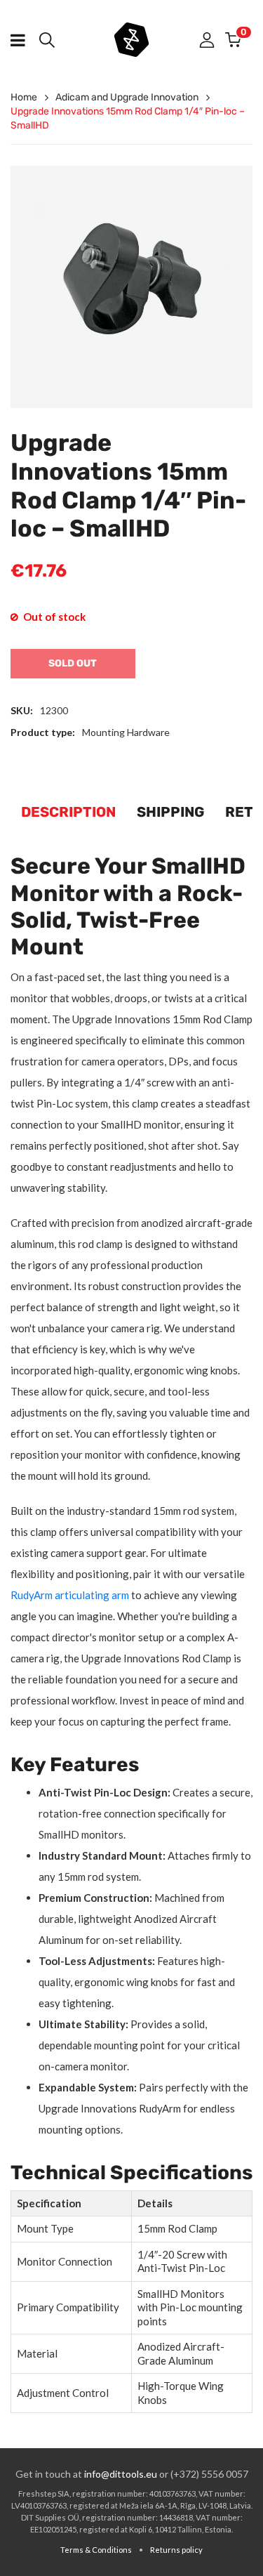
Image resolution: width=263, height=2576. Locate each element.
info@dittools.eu (121, 2474)
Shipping (170, 812)
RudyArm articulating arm (70, 1595)
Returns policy (176, 2550)
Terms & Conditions (96, 2550)
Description (68, 812)
